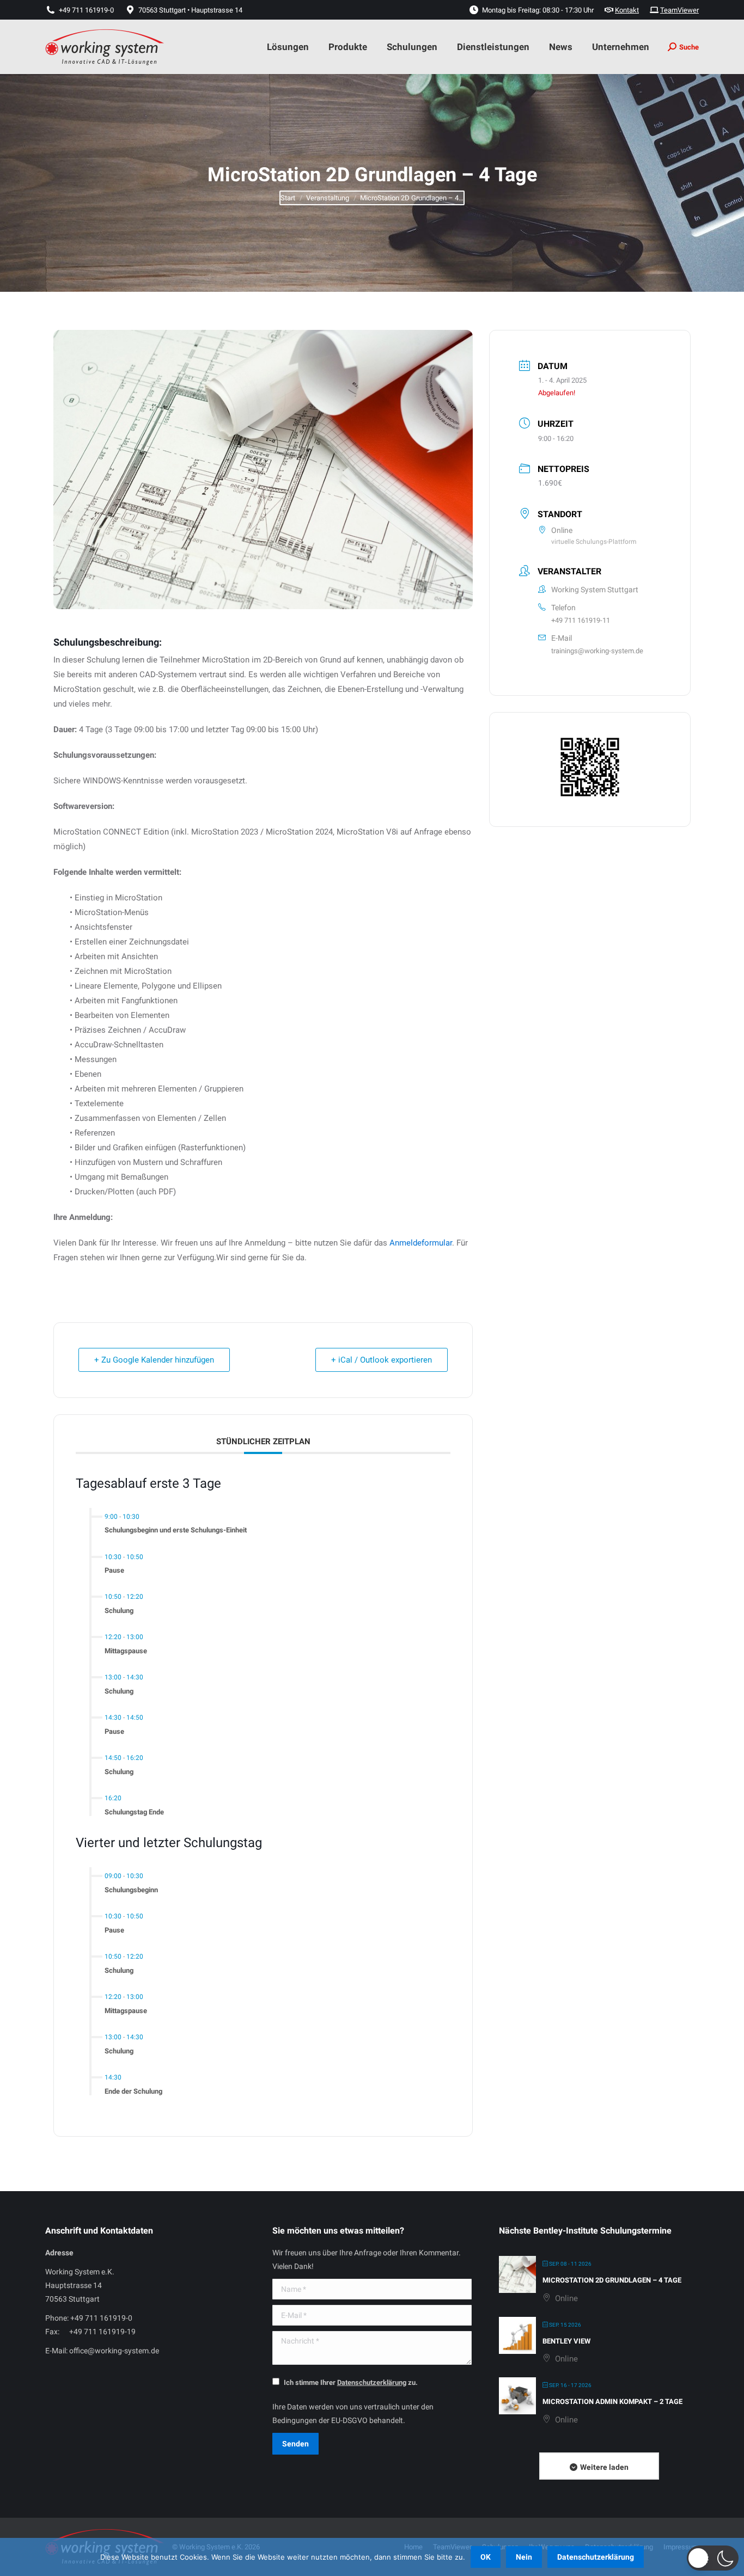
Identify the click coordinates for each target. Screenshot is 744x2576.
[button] (713, 2558)
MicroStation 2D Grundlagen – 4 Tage (612, 2280)
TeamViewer (679, 10)
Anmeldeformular (421, 1243)
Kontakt (627, 10)
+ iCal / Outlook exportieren (382, 1360)
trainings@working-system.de (597, 651)
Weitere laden (604, 2467)
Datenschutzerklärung (596, 2557)
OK (486, 2557)
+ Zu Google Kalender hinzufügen (154, 1360)
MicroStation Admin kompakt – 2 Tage (612, 2402)
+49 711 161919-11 (581, 620)
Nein (524, 2557)
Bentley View (566, 2341)
